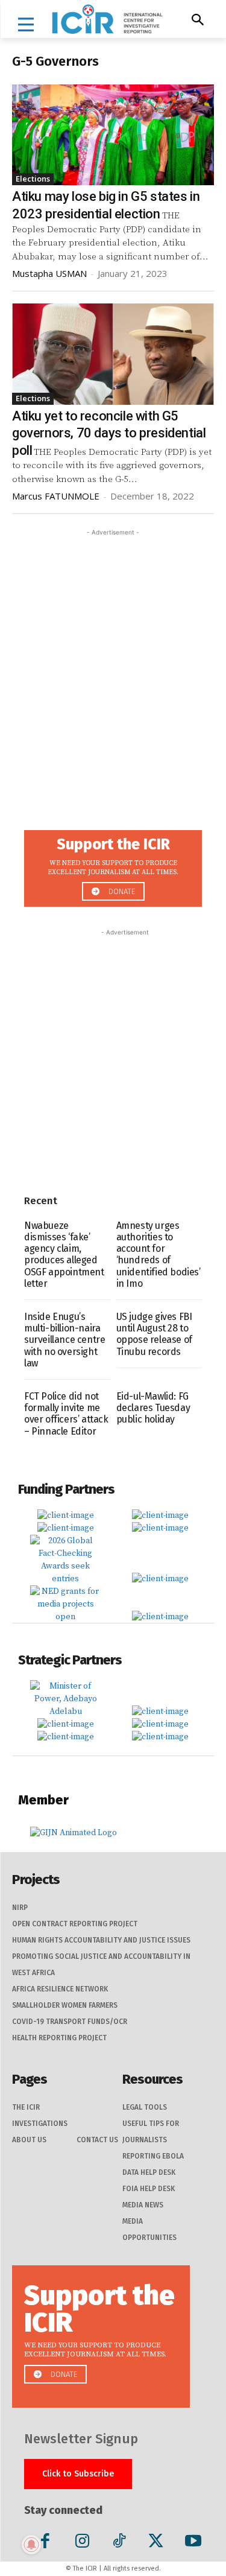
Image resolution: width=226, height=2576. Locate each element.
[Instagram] (82, 2543)
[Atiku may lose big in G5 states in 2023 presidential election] (113, 135)
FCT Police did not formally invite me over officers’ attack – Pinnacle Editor (66, 1414)
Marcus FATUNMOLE (56, 496)
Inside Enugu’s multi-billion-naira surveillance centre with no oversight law (64, 1340)
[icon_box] (113, 865)
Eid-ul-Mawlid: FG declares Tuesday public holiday (153, 1408)
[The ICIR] (107, 19)
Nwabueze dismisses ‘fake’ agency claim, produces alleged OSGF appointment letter (64, 1255)
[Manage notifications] (31, 2545)
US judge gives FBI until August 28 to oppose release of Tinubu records (154, 1334)
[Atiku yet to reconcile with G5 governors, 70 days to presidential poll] (113, 354)
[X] (156, 2543)
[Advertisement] (113, 652)
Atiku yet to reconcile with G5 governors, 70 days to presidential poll (109, 433)
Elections (33, 179)
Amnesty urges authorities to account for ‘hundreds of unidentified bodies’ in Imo (159, 1255)
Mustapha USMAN (49, 273)
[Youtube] (193, 2543)
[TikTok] (119, 2543)
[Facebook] (45, 2543)
